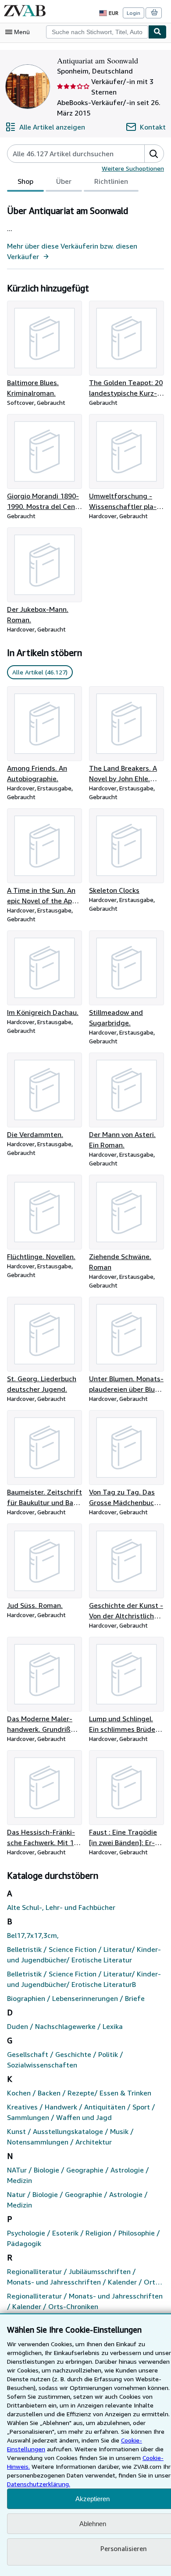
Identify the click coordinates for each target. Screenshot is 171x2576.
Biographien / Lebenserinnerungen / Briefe (76, 1998)
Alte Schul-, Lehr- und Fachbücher (61, 1907)
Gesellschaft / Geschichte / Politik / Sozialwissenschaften (65, 2060)
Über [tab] (64, 181)
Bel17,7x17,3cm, (33, 1935)
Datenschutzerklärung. (39, 2484)
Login (134, 13)
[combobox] (97, 32)
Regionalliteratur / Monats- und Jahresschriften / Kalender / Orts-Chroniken (85, 2301)
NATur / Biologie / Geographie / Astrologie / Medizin (78, 2175)
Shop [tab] (25, 181)
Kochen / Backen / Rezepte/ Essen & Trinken (79, 2093)
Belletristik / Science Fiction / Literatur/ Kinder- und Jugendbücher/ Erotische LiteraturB (84, 1979)
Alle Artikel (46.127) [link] (40, 672)
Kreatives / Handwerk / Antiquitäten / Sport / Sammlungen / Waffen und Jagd (81, 2112)
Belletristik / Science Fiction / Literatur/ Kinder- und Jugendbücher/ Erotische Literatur (84, 1955)
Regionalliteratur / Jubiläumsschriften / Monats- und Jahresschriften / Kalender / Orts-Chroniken (84, 2277)
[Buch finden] (157, 32)
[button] (154, 154)
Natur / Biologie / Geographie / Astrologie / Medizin (77, 2200)
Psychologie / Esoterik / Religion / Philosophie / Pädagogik (84, 2238)
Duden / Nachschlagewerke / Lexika (65, 2026)
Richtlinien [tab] (111, 181)
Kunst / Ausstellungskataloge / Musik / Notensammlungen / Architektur (70, 2137)
